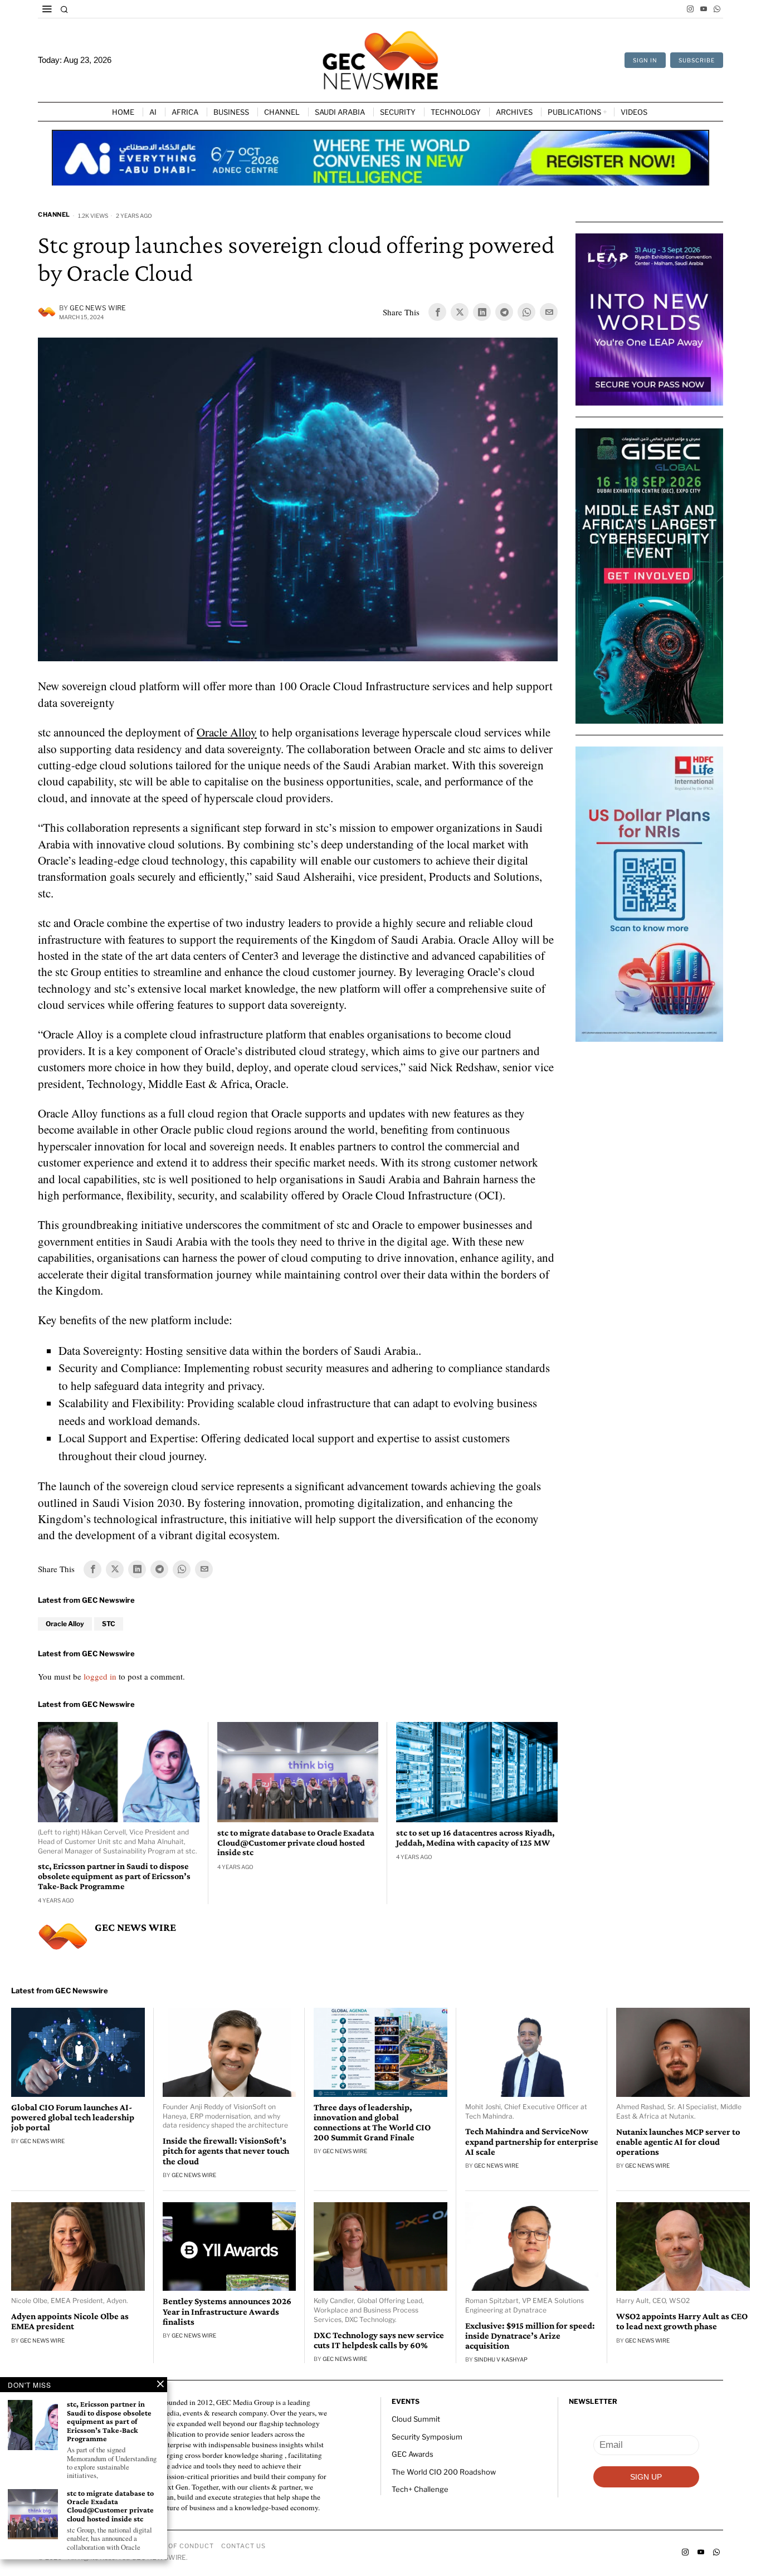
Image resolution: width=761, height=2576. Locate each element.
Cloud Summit (416, 2419)
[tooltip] (690, 9)
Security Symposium (427, 2437)
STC (109, 1624)
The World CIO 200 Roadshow (444, 2472)
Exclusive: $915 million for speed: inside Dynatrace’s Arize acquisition (530, 2336)
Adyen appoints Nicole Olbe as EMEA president (70, 2321)
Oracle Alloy (227, 732)
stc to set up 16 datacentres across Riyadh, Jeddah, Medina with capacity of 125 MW (475, 1838)
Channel (54, 214)
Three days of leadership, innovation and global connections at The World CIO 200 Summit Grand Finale (372, 2123)
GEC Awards (413, 2454)
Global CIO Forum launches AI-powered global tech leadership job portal (73, 2118)
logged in (100, 1676)
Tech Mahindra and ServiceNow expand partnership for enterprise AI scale (532, 2141)
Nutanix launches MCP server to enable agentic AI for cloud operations (678, 2142)
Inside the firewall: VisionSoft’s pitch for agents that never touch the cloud (226, 2151)
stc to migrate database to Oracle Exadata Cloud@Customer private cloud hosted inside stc (296, 1842)
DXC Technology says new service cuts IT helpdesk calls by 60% (379, 2340)
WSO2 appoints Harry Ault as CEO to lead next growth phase (682, 2321)
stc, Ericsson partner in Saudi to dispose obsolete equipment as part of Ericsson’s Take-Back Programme (114, 1876)
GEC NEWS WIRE (98, 308)
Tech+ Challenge (420, 2489)
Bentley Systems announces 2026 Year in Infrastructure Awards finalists (227, 2311)
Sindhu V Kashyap (501, 2359)
